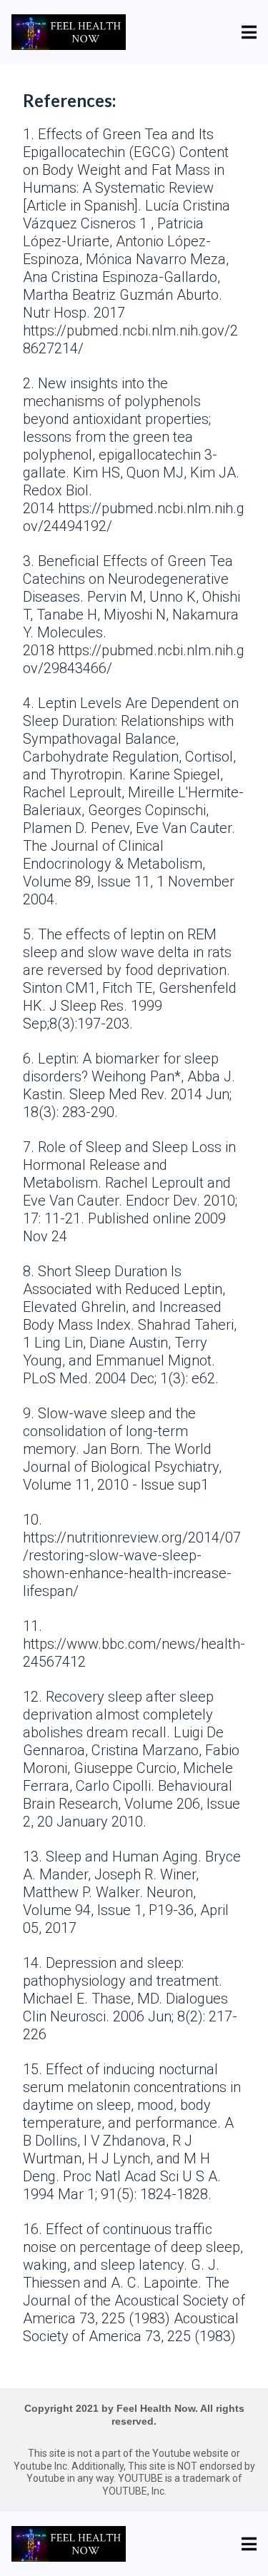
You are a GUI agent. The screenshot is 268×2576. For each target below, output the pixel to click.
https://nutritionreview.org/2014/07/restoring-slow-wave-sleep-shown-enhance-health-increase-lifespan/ (132, 1564)
